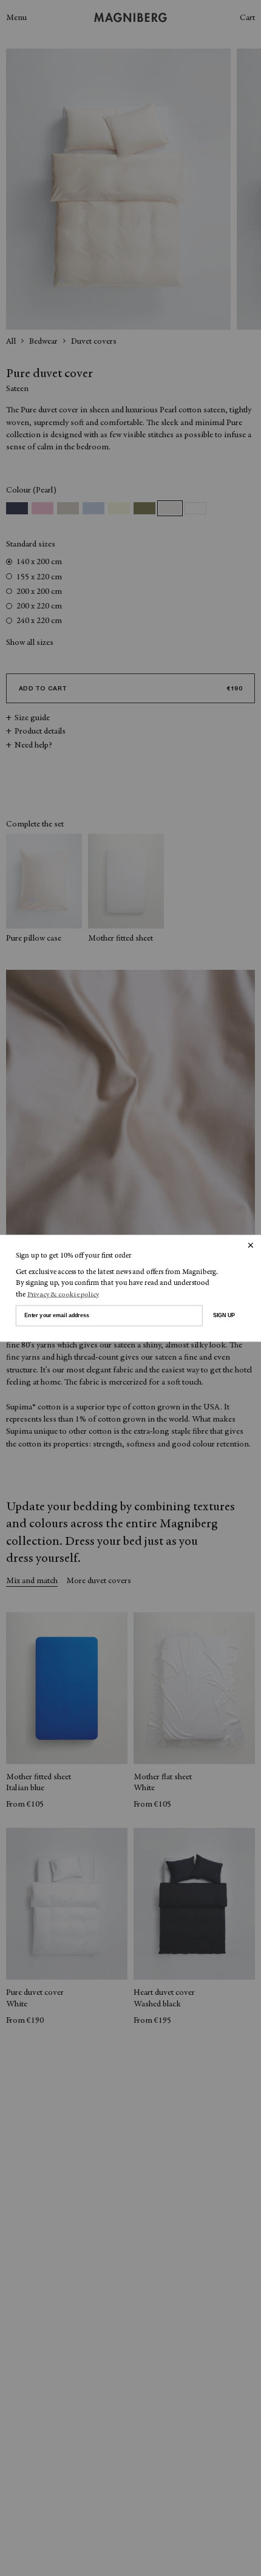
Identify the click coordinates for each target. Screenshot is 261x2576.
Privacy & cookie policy (63, 1294)
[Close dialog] (250, 1245)
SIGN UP (224, 1315)
